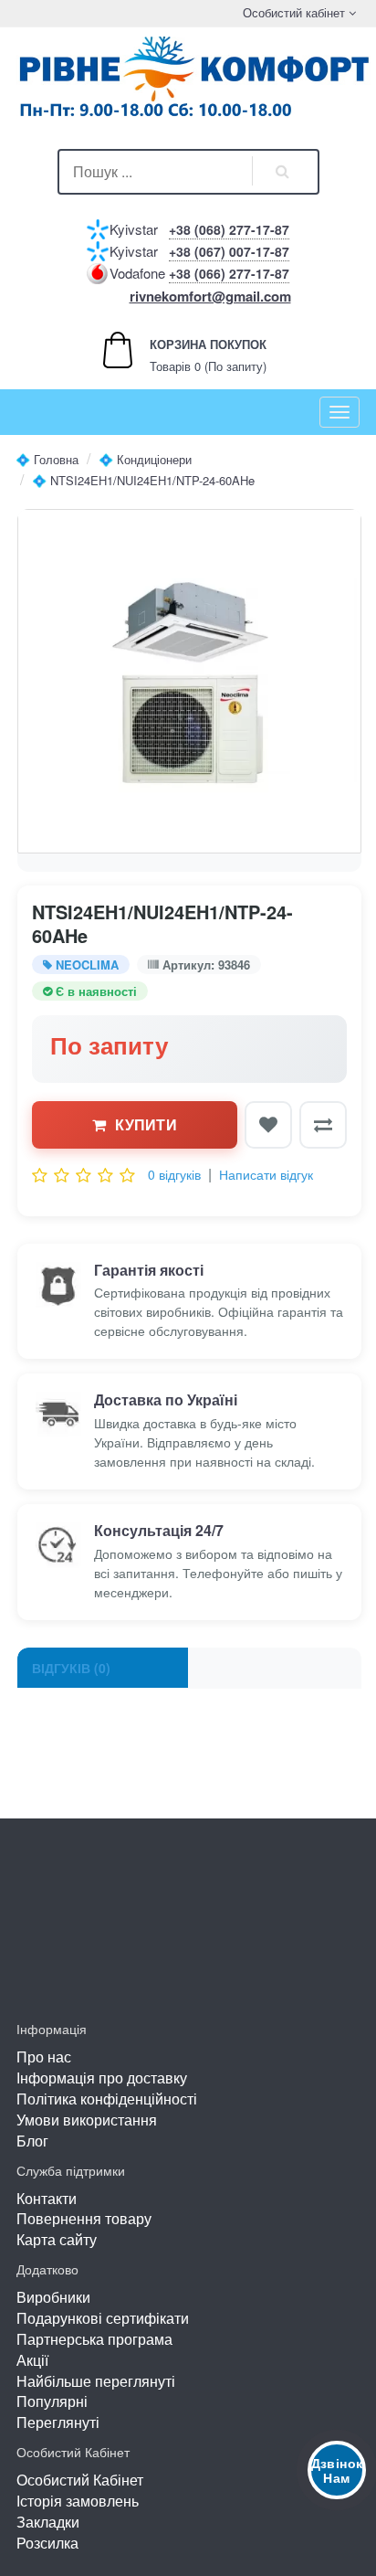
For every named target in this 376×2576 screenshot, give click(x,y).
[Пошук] (283, 172)
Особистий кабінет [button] (292, 12)
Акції (32, 2360)
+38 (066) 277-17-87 (229, 273)
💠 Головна (47, 459)
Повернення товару (84, 2218)
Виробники (53, 2297)
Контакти (47, 2198)
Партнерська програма (94, 2339)
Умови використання (87, 2120)
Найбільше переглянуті (96, 2381)
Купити (146, 1124)
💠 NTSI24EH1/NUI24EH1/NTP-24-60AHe (143, 480)
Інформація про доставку (102, 2078)
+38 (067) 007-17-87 (229, 251)
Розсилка (47, 2543)
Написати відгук (266, 1174)
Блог (32, 2141)
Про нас (44, 2057)
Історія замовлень (78, 2501)
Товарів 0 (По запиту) (188, 355)
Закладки (48, 2522)
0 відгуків (174, 1174)
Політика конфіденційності (107, 2099)
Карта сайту (57, 2239)
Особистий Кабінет (80, 2480)
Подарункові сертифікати (103, 2318)
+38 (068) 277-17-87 (229, 229)
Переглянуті (58, 2422)
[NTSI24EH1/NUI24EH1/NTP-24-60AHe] (189, 681)
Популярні (52, 2401)
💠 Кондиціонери (145, 459)
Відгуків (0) (71, 1668)
